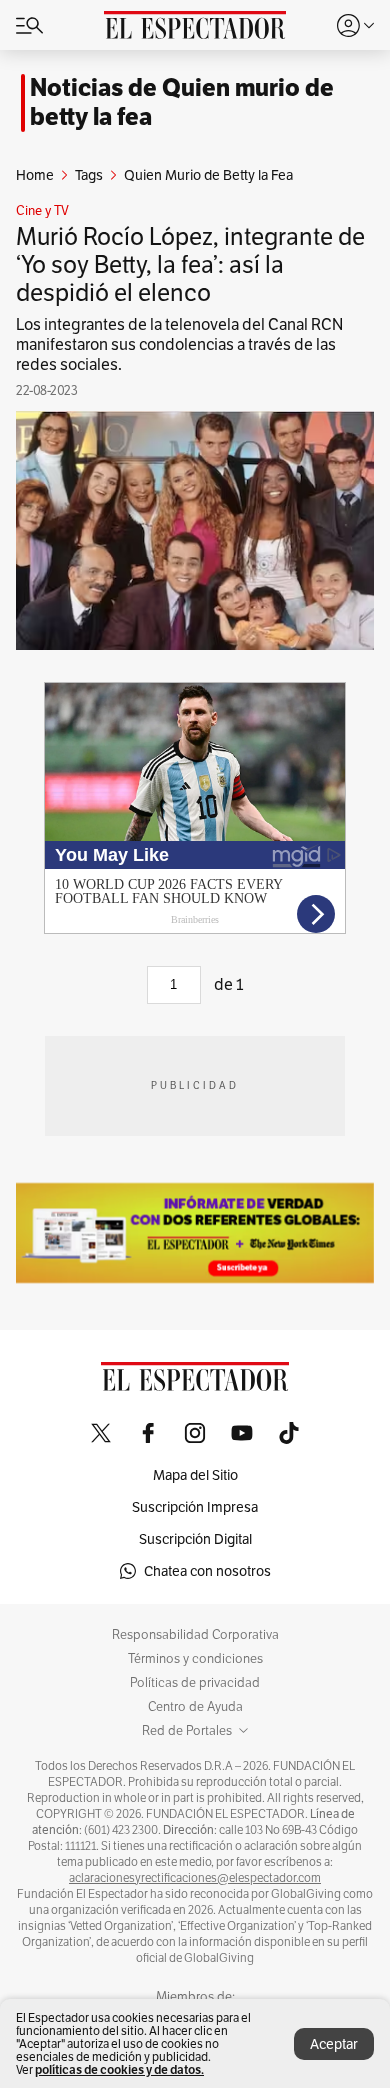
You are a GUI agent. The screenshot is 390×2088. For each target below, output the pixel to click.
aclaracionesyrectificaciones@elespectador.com (195, 1878)
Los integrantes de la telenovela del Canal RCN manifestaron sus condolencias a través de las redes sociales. (179, 344)
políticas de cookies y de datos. (119, 2069)
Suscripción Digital (195, 1539)
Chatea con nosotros (207, 1571)
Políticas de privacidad (195, 1683)
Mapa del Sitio (195, 1475)
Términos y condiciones (195, 1659)
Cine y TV (42, 211)
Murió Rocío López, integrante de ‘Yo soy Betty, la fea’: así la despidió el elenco (190, 264)
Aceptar (334, 2044)
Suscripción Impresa (195, 1507)
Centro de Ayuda (195, 1707)
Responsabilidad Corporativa (195, 1635)
